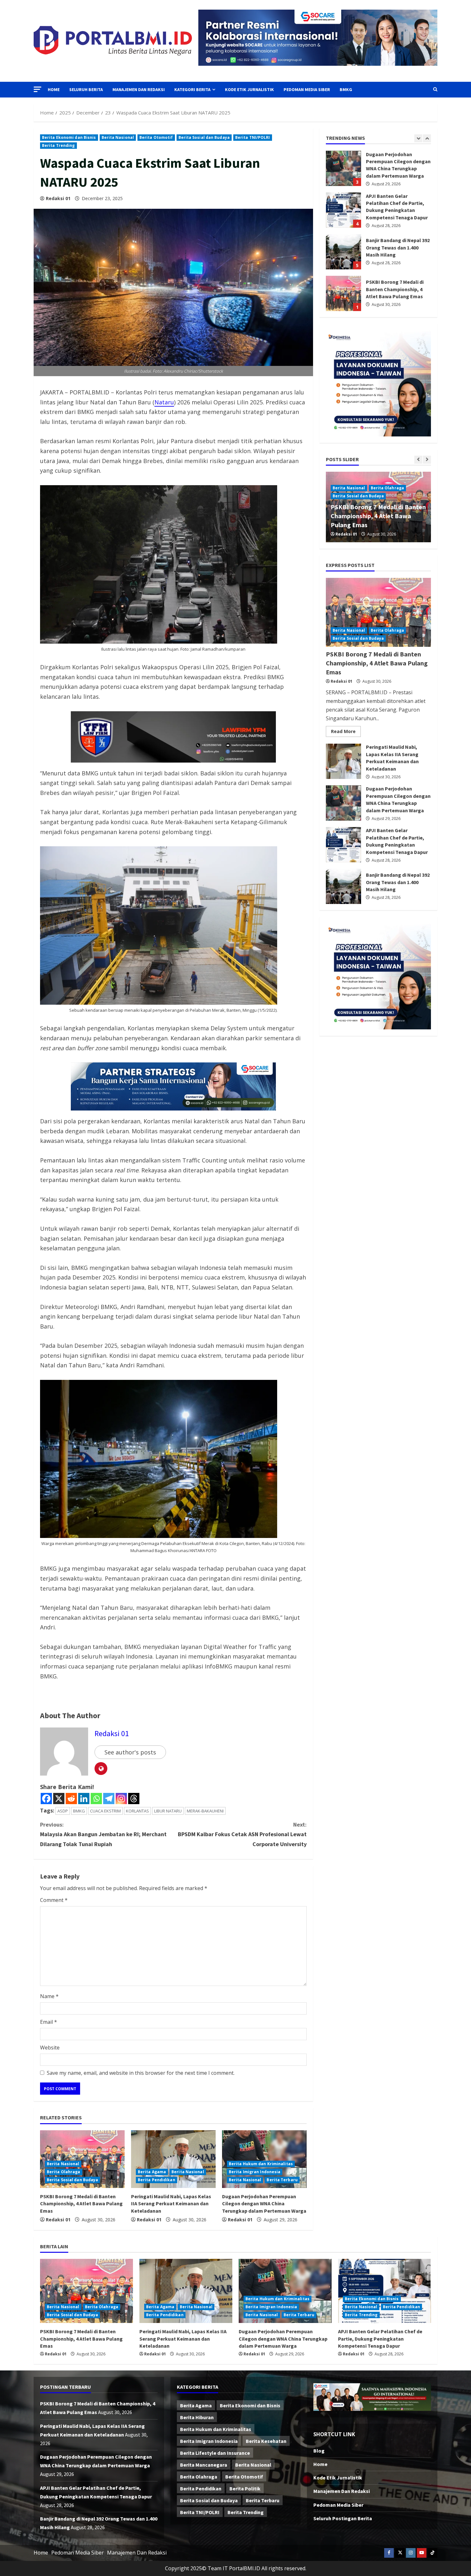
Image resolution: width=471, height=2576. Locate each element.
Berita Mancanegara (204, 2465)
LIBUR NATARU (168, 1811)
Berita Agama (152, 2172)
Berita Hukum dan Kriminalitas (261, 2164)
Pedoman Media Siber (307, 89)
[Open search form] (435, 89)
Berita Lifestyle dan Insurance (215, 2453)
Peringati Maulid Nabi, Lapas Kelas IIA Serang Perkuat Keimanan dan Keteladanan (171, 2204)
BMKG (346, 89)
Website (50, 2048)
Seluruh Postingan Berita (343, 2518)
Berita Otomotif (156, 137)
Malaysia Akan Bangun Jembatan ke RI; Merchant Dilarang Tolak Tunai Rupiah (103, 1834)
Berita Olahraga (64, 2172)
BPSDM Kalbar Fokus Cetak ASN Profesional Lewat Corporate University (242, 1834)
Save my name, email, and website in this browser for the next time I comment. (141, 2073)
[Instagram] (121, 1799)
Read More (346, 733)
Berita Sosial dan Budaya (204, 137)
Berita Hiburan (197, 2417)
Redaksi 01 (58, 198)
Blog (319, 2451)
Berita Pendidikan (157, 2180)
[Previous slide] (418, 138)
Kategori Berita (192, 89)
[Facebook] (46, 1799)
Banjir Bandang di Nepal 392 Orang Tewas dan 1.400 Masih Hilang (343, 180)
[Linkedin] (84, 1799)
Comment (54, 1900)
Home (54, 89)
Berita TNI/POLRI (253, 137)
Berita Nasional (118, 137)
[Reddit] (71, 1799)
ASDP (63, 1811)
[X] (59, 1799)
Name (49, 1996)
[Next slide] (427, 138)
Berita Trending (58, 145)
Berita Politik (245, 2488)
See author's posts (130, 1752)
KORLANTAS (137, 1811)
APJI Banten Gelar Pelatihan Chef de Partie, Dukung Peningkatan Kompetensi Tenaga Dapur (343, 845)
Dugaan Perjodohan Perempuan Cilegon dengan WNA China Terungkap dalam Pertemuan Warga (264, 2204)
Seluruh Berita (86, 89)
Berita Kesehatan (266, 2441)
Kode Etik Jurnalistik (249, 89)
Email (49, 2022)
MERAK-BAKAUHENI (205, 1811)
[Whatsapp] (96, 1799)
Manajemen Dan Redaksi (139, 89)
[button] (37, 89)
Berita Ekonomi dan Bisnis (69, 137)
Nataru (164, 402)
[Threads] (134, 1799)
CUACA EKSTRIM (105, 1811)
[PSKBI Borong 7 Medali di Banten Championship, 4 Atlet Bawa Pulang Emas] (378, 612)
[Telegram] (109, 1799)
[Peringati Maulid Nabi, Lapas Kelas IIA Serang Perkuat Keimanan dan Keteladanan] (173, 2159)
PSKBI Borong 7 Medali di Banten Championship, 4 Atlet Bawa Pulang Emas (81, 2204)
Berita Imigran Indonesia (255, 2172)
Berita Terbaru (282, 2180)
